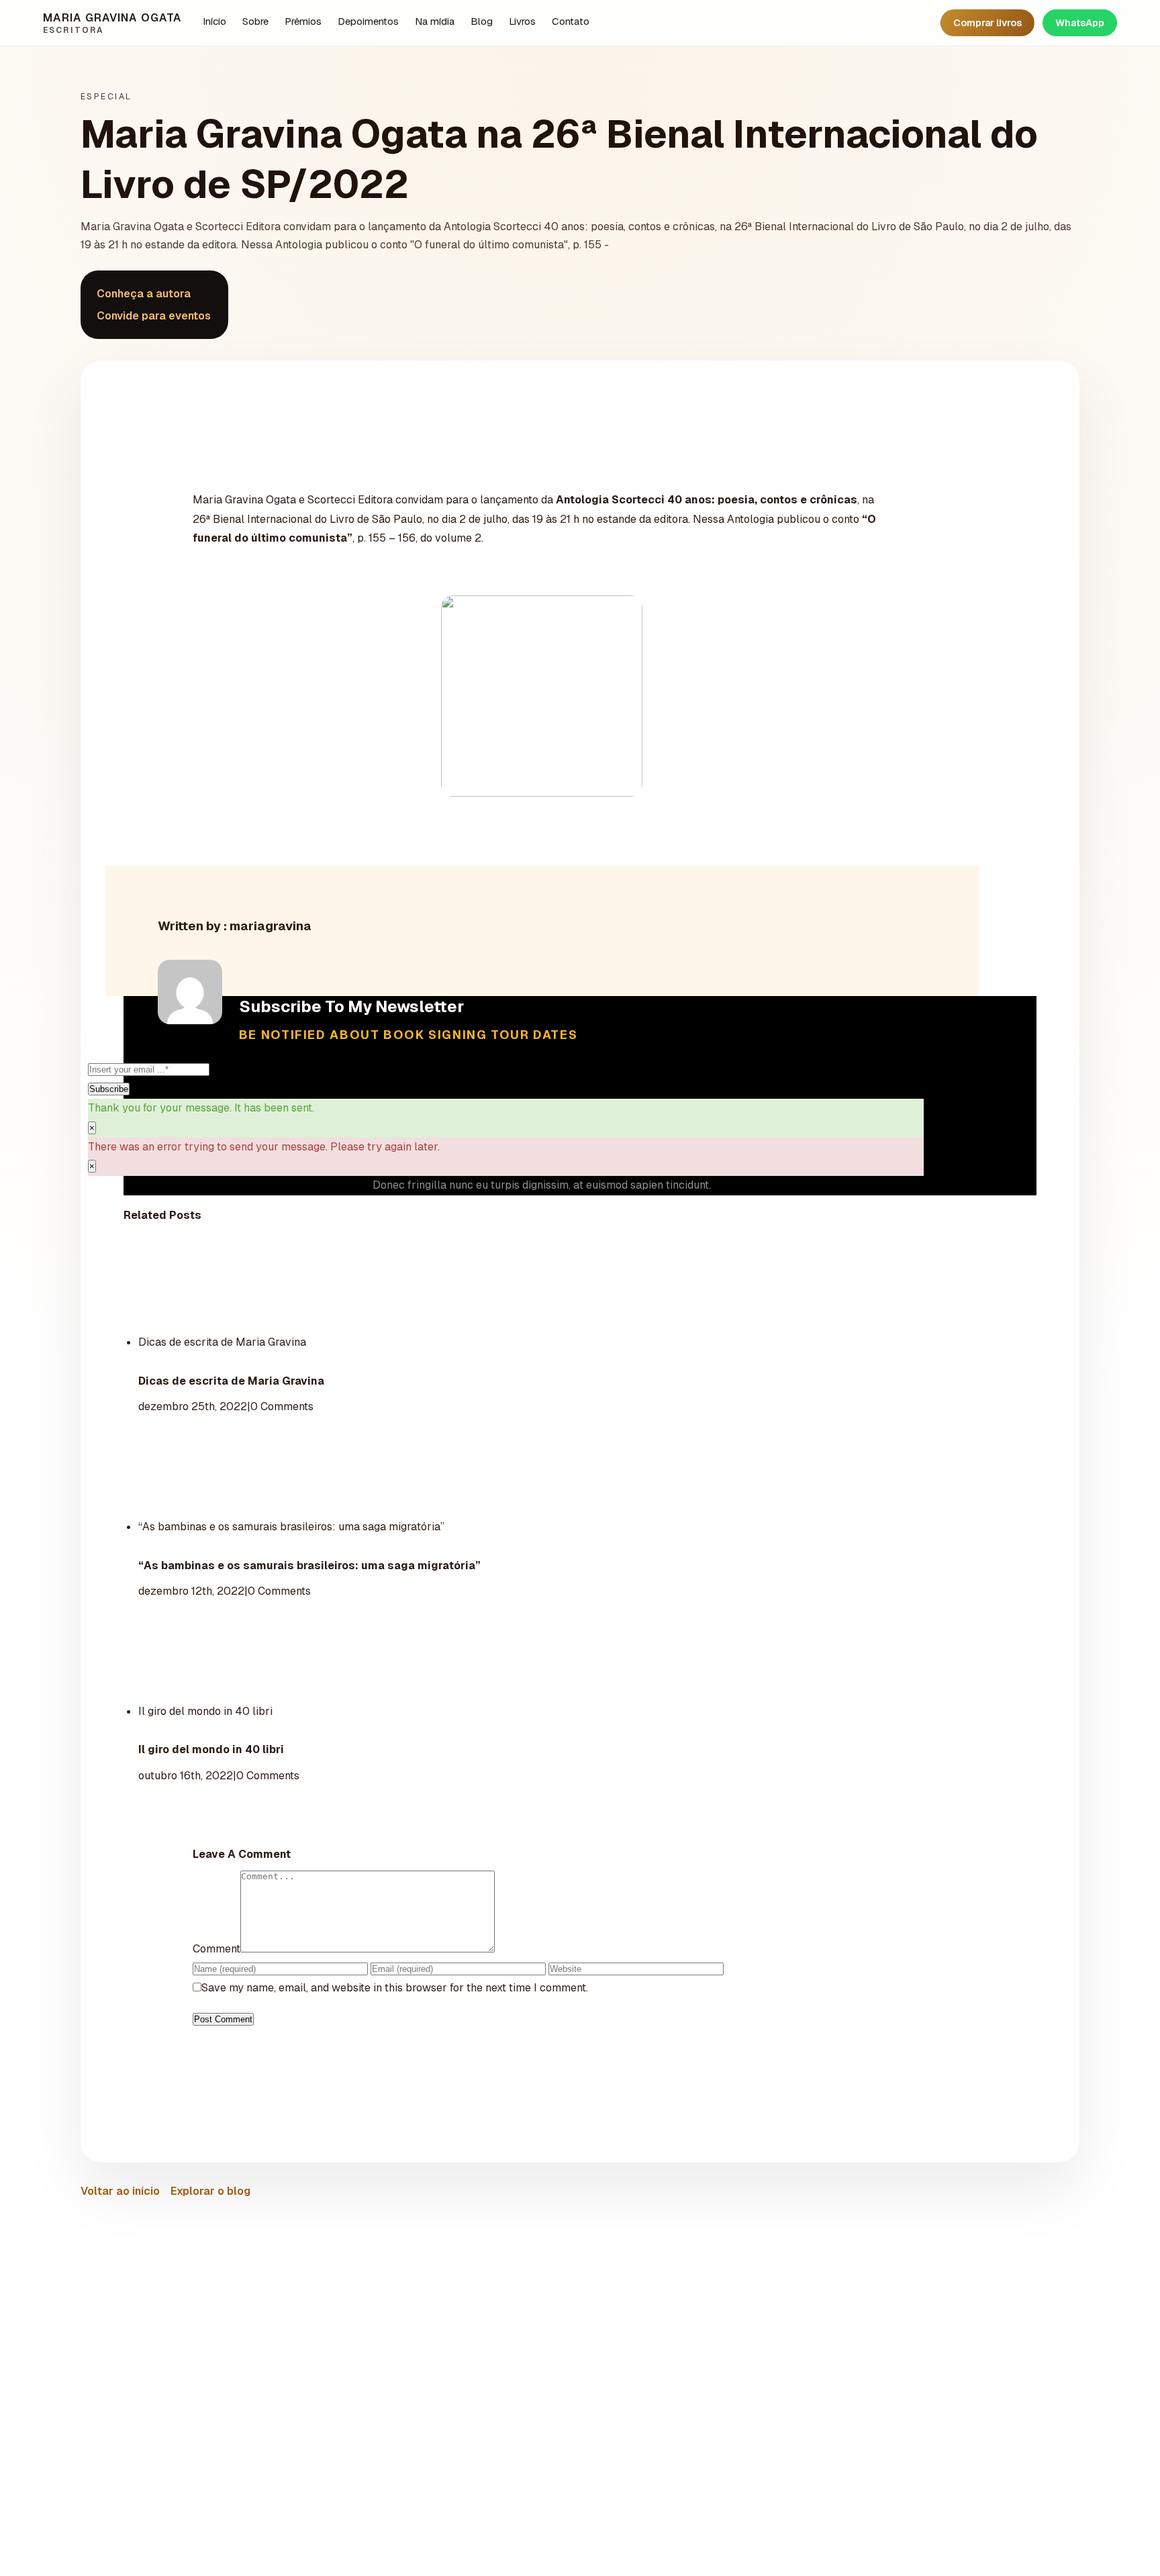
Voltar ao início (120, 2191)
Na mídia (435, 21)
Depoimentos (368, 21)
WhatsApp (1080, 23)
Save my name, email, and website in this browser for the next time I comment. (395, 1988)
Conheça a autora (144, 294)
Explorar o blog (210, 2191)
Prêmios (303, 21)
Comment (216, 1949)
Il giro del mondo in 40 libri (205, 1711)
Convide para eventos (154, 316)
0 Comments (282, 1406)
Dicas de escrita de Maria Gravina (222, 1342)
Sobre (255, 21)
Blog (482, 21)
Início (214, 21)
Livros (522, 21)
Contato (571, 21)
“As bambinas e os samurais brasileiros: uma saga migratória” (291, 1527)
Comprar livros (987, 23)
